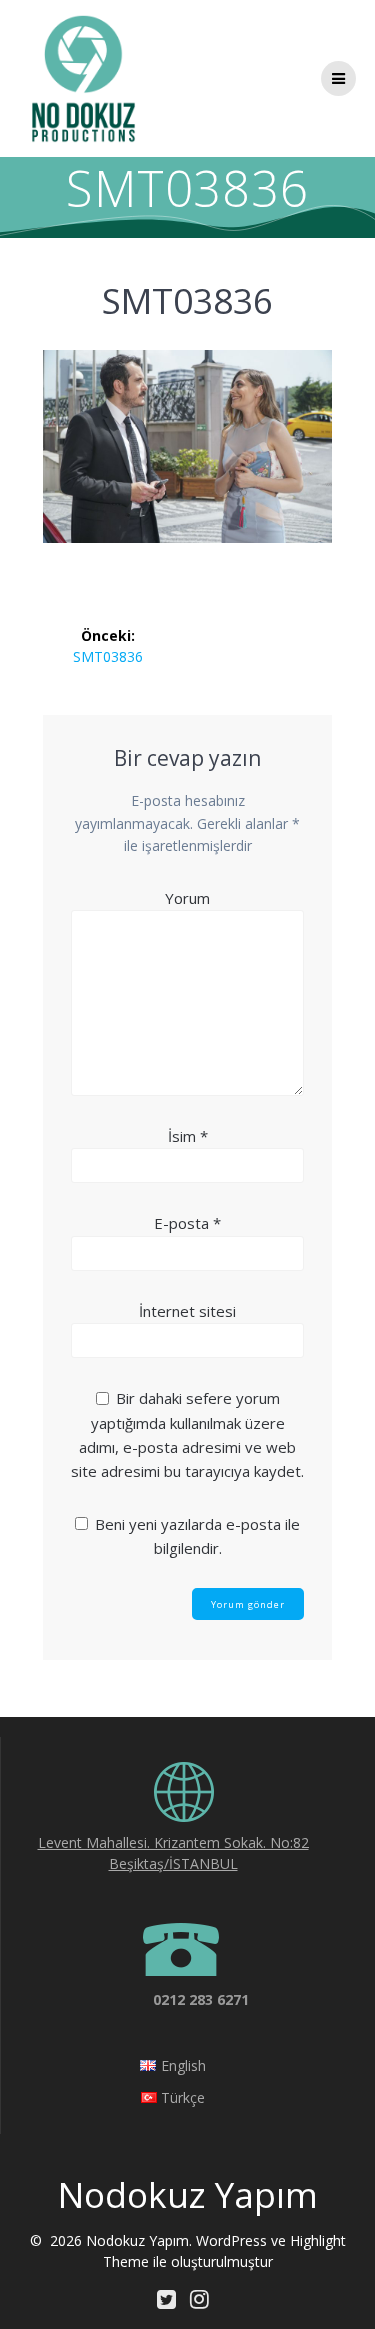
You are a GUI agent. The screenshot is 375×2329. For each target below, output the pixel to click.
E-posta (187, 1223)
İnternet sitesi (187, 1311)
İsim (188, 1136)
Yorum (187, 898)
